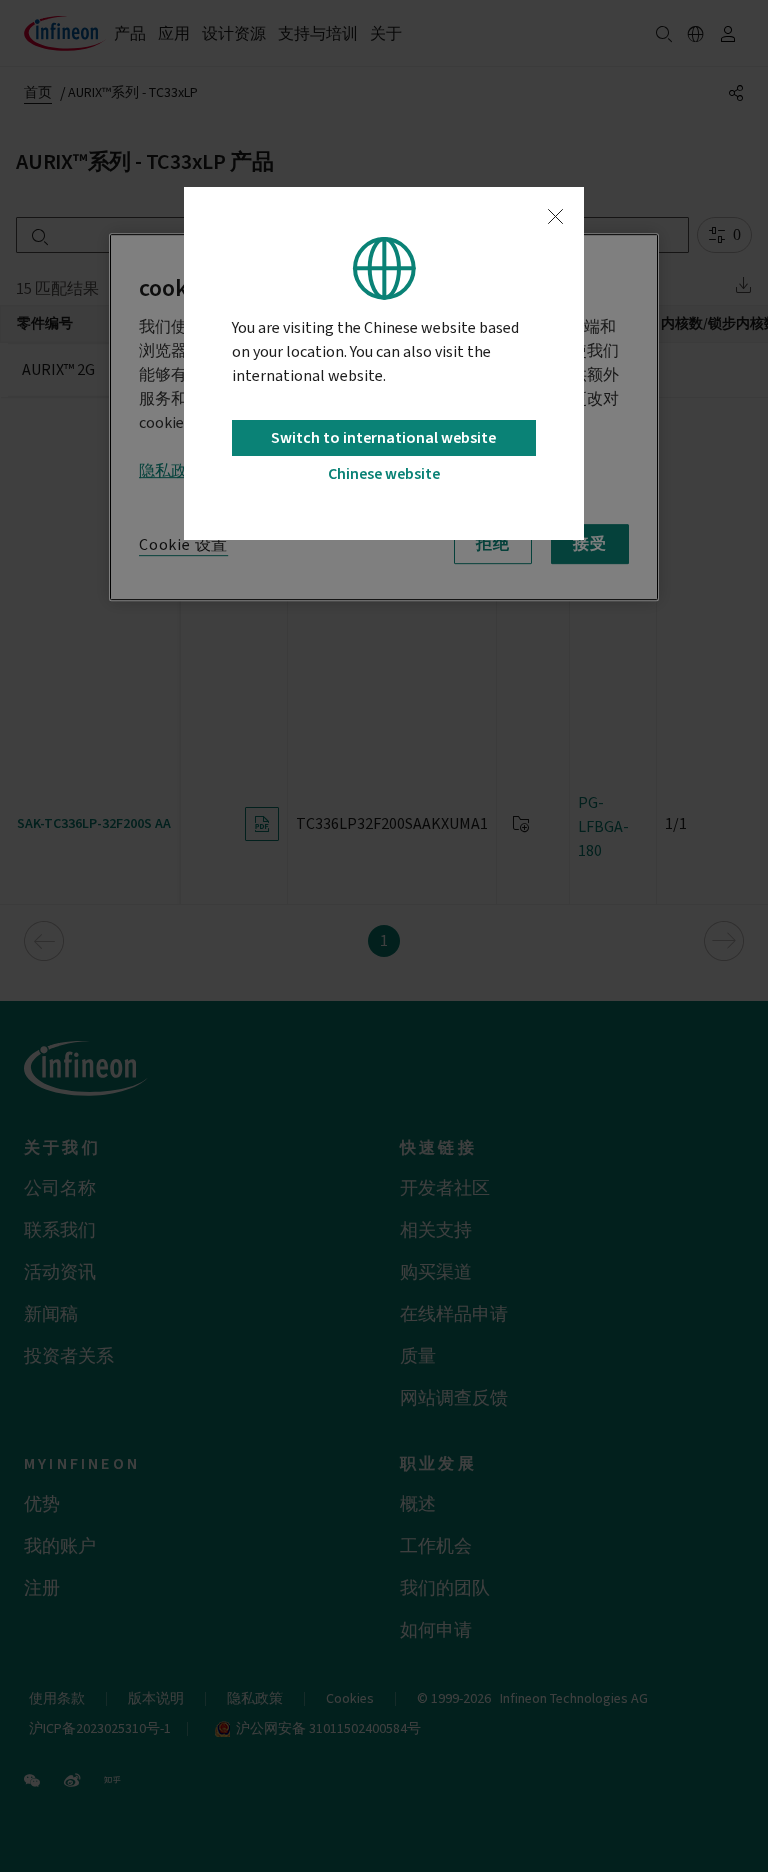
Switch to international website (383, 438)
